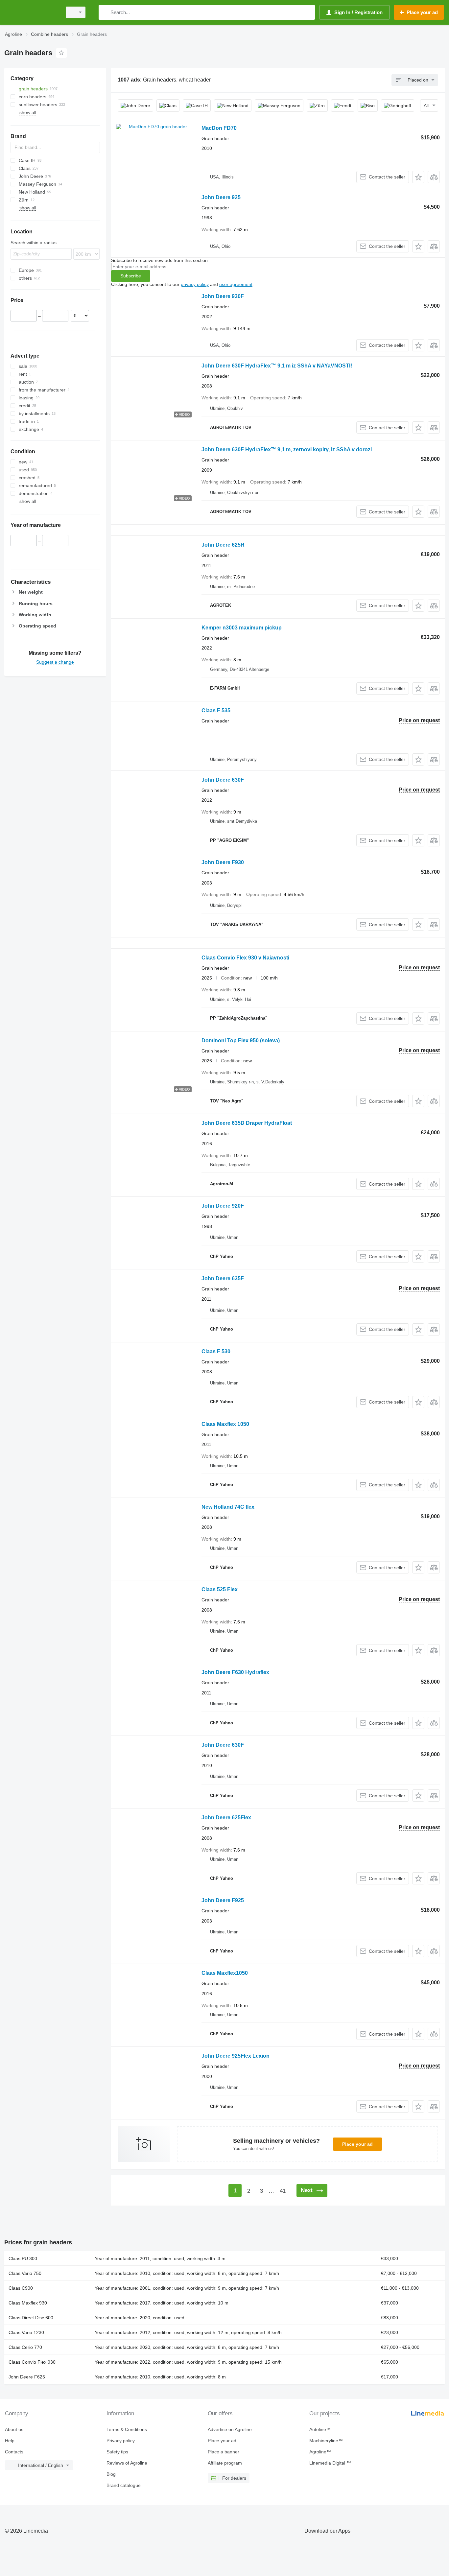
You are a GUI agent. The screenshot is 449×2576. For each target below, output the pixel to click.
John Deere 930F (223, 296)
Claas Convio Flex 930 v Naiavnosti (245, 958)
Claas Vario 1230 (26, 2332)
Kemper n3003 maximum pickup (242, 628)
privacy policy (195, 284)
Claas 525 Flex (220, 1589)
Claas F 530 (216, 1351)
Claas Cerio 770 (25, 2347)
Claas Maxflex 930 (28, 2303)
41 (283, 2191)
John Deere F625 (27, 2377)
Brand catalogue (124, 2485)
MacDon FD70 (219, 128)
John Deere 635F (223, 1278)
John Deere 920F (223, 1206)
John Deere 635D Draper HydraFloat (247, 1123)
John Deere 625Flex (226, 1818)
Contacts (14, 2452)
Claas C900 (21, 2288)
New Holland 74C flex (228, 1507)
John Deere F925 (223, 1900)
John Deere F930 (223, 862)
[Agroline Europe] (31, 12)
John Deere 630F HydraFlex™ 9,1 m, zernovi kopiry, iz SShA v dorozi (287, 449)
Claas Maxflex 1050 (225, 1424)
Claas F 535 (216, 710)
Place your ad (357, 2144)
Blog (111, 2474)
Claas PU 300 (23, 2258)
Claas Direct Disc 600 (31, 2318)
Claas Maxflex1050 (225, 1973)
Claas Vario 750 (25, 2273)
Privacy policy (121, 2441)
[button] (418, 177)
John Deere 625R (223, 545)
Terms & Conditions (127, 2429)
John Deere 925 (221, 197)
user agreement (236, 284)
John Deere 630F (223, 780)
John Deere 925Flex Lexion (236, 2056)
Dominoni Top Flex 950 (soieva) (241, 1040)
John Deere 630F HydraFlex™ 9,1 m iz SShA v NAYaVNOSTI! (277, 366)
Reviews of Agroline (127, 2463)
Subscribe (131, 276)
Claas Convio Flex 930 (32, 2362)
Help (10, 2441)
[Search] (105, 12)
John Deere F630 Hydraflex (235, 1672)
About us (14, 2429)
